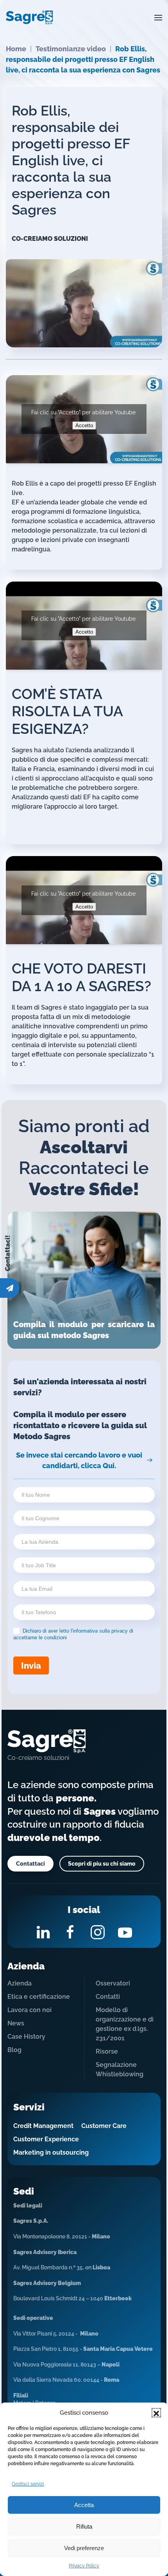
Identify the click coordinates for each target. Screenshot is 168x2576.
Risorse (107, 2051)
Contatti (108, 1997)
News (16, 2023)
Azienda (20, 1983)
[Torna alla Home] (29, 18)
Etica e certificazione (39, 1997)
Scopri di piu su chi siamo (102, 1864)
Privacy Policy (84, 2566)
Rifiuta (84, 2526)
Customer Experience (46, 2139)
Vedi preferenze (84, 2548)
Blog (14, 2050)
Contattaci (30, 1864)
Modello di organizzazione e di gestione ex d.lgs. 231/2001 (125, 2024)
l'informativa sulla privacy (99, 1631)
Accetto (84, 425)
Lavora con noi (29, 2010)
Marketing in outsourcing (51, 2152)
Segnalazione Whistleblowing (120, 2069)
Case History (26, 2037)
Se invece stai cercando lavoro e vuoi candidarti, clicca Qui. (79, 1460)
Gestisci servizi (28, 2484)
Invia (31, 1666)
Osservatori (113, 1983)
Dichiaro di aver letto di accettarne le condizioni (73, 1634)
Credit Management (43, 2126)
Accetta (84, 2505)
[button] (156, 2413)
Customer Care (104, 2126)
